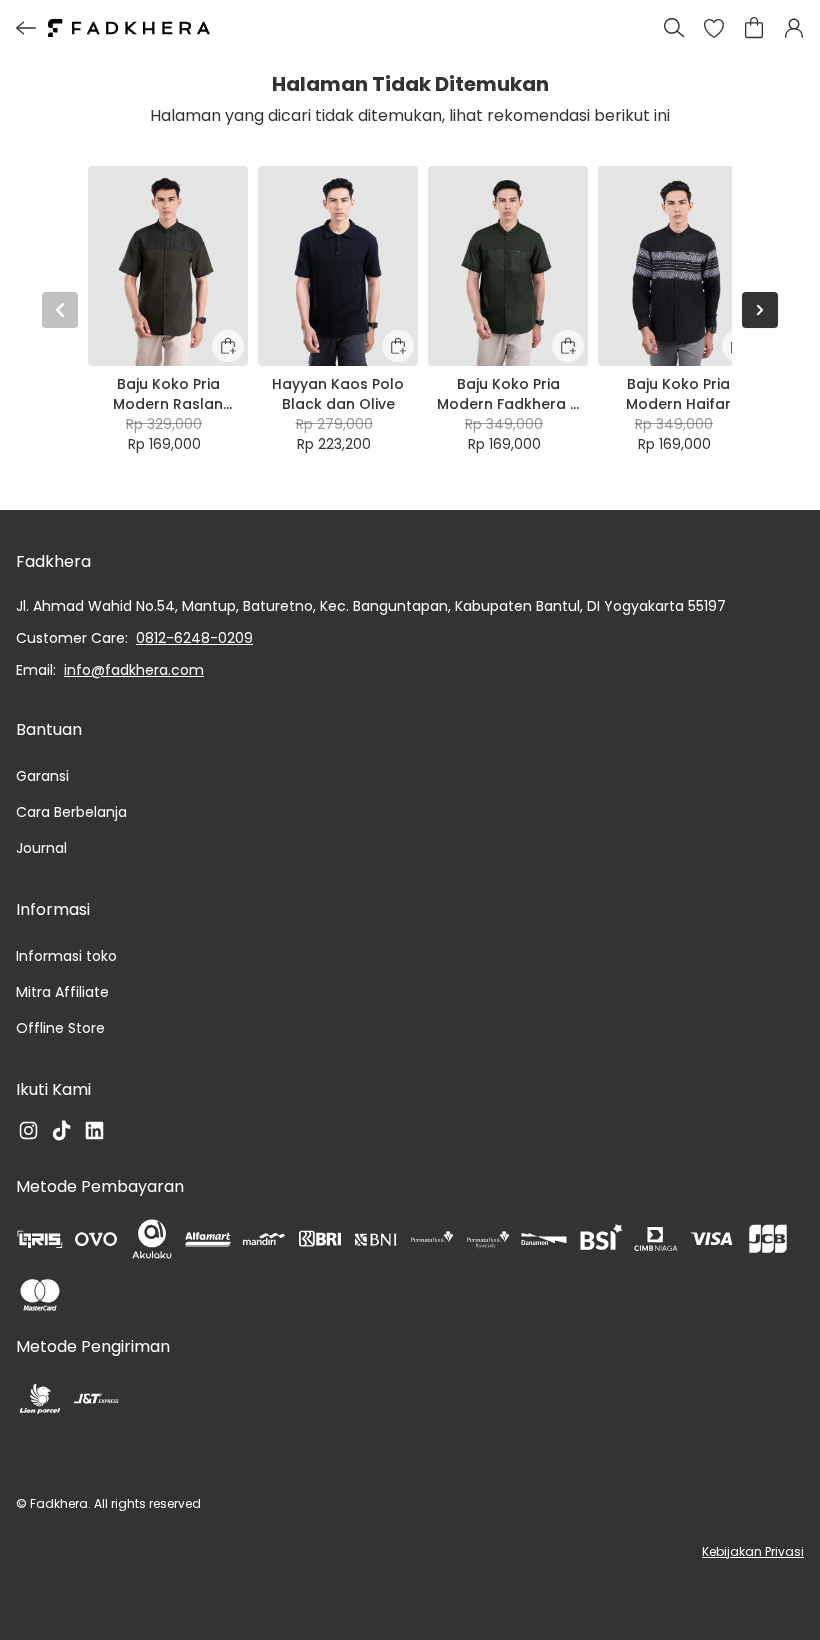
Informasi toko (66, 956)
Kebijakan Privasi (753, 1551)
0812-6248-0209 (194, 638)
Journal (41, 848)
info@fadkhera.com (134, 670)
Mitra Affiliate (62, 992)
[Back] (26, 28)
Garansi (42, 776)
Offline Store (60, 1028)
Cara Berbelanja (71, 812)
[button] (714, 28)
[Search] (674, 28)
